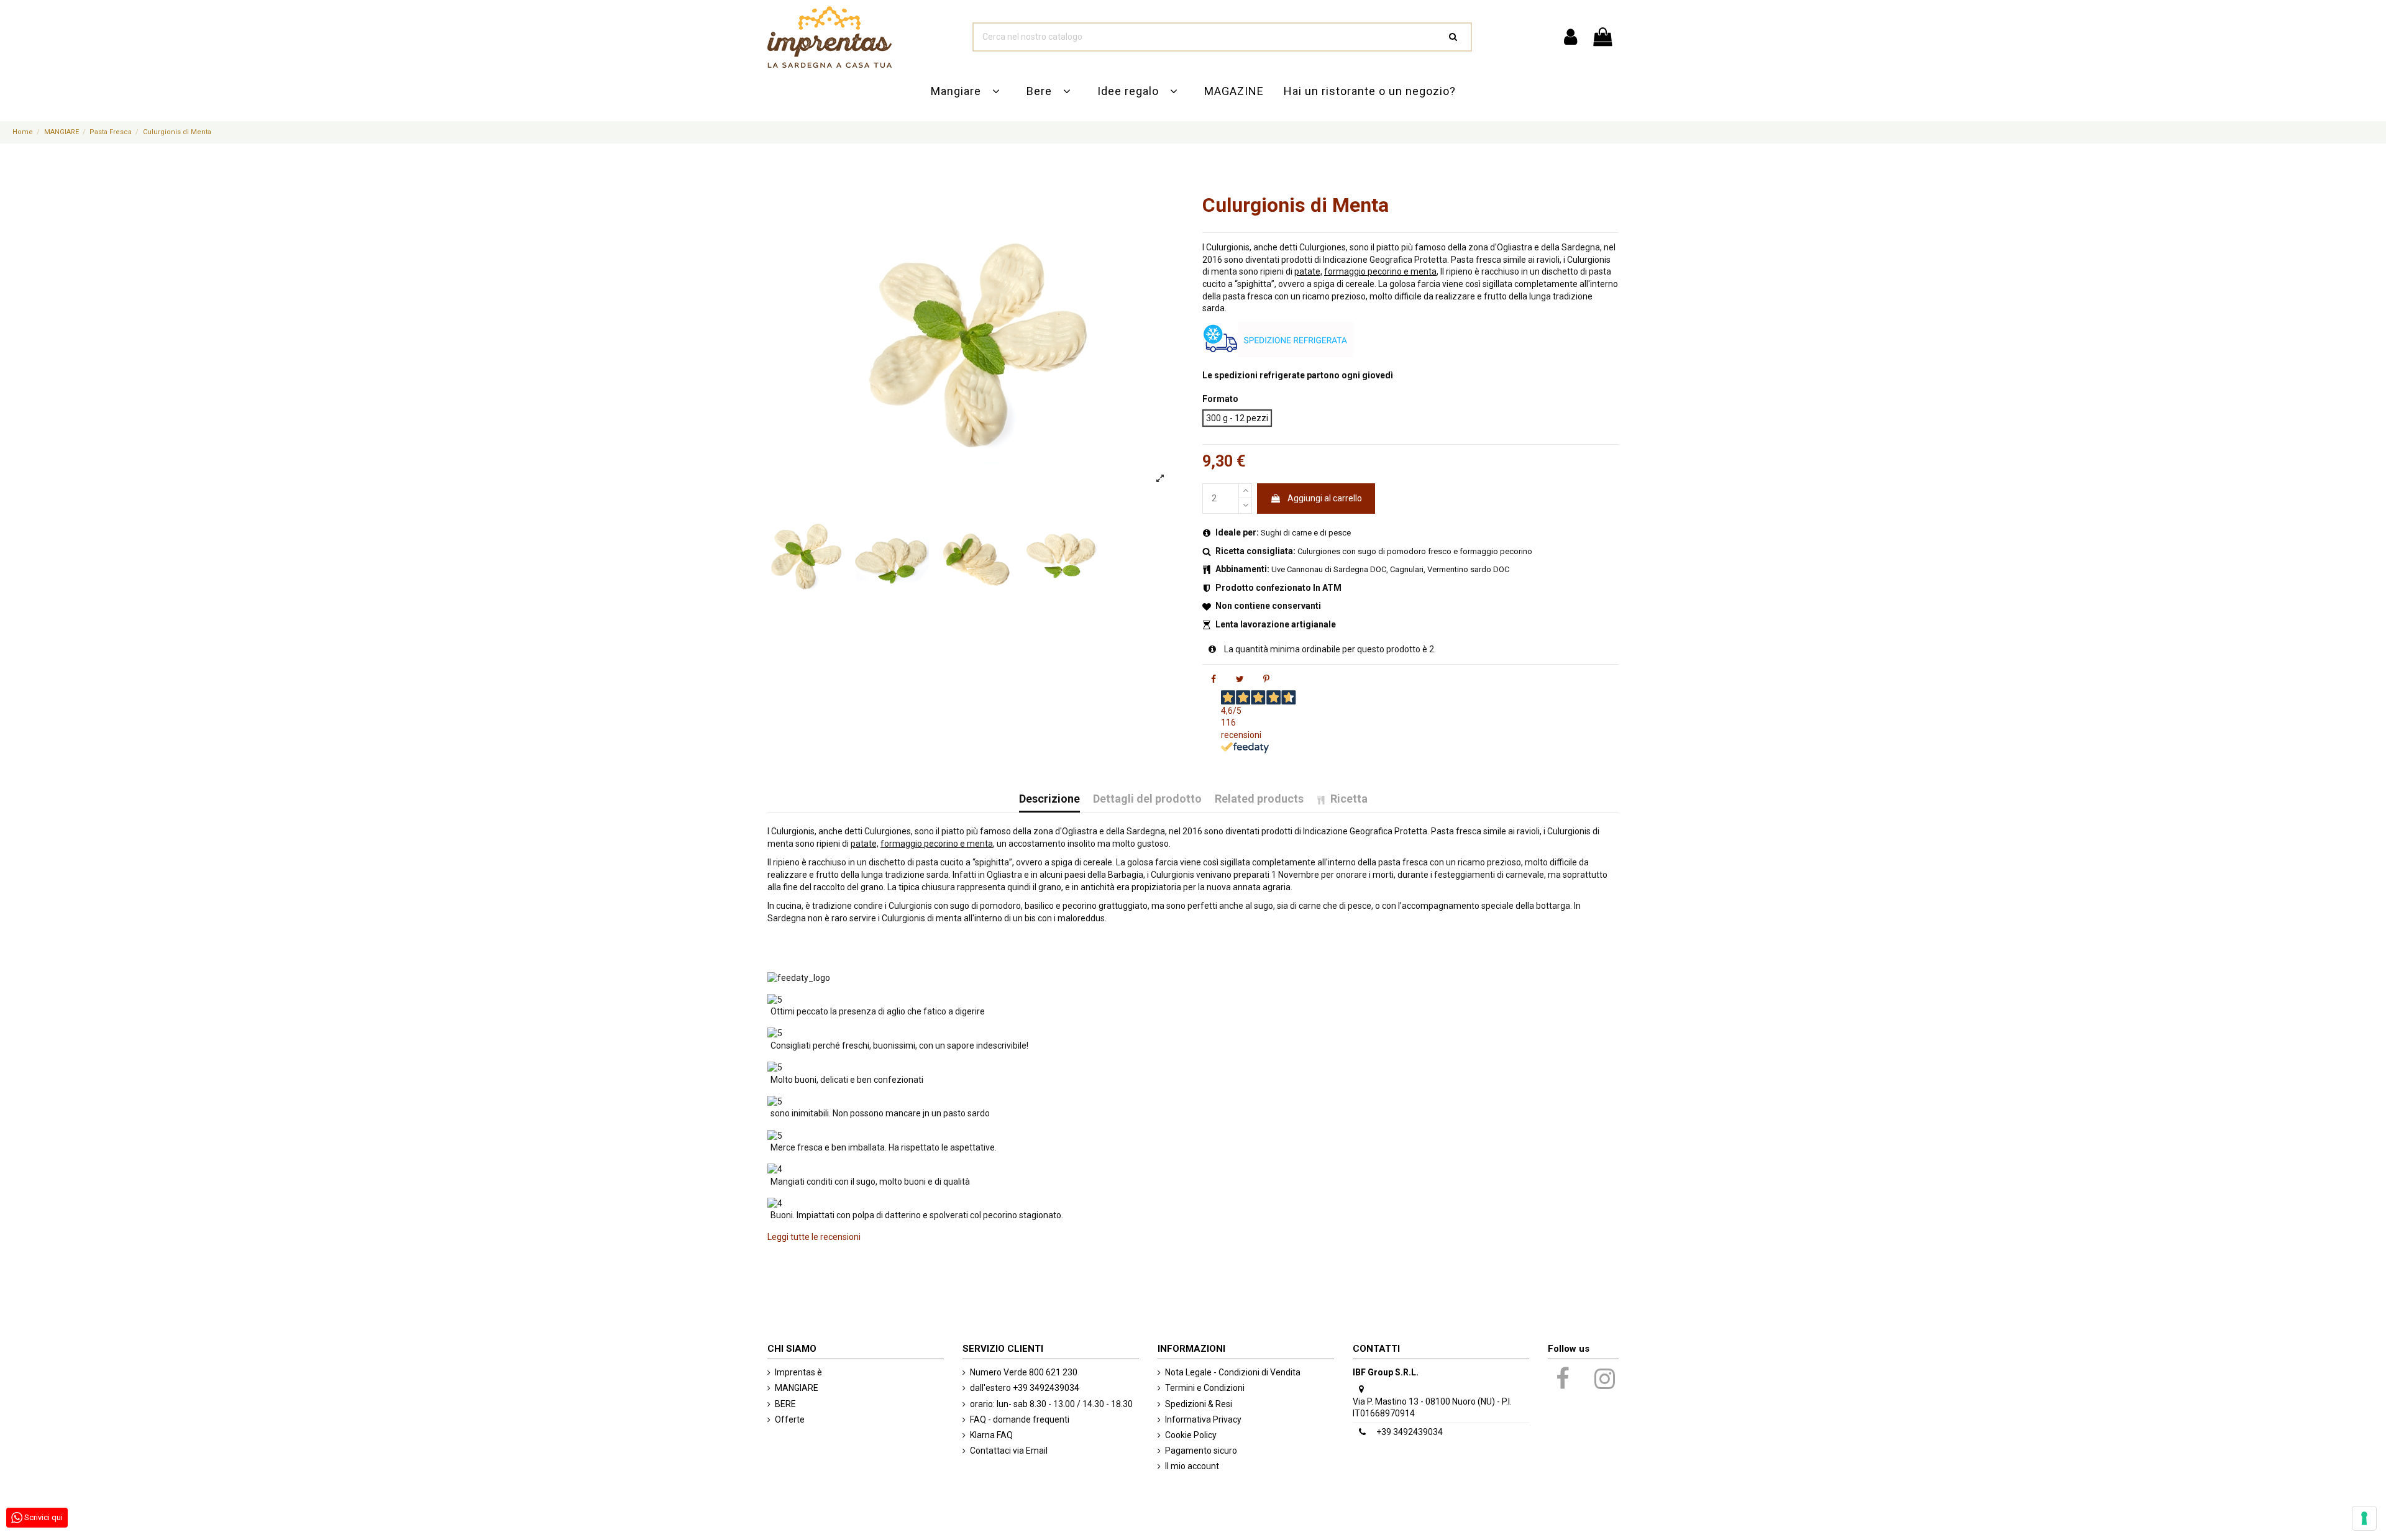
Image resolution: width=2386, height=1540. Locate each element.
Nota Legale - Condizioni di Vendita (1233, 1372)
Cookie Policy (1191, 1435)
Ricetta (1349, 799)
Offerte (790, 1419)
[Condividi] (1214, 679)
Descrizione (1049, 799)
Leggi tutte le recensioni (814, 1237)
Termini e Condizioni (1205, 1388)
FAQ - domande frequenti (1020, 1419)
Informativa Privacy (1203, 1419)
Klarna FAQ (991, 1435)
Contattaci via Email (1009, 1451)
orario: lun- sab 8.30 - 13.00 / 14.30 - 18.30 (1051, 1404)
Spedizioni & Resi (1199, 1404)
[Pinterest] (1266, 679)
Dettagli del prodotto (1147, 799)
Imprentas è (798, 1372)
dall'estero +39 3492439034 (1025, 1388)
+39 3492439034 (1410, 1432)
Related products (1259, 799)
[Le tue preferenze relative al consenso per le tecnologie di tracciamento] (2364, 1518)
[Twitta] (1240, 679)
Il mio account (1192, 1466)
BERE (785, 1404)
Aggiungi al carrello (1325, 498)
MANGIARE (797, 1388)
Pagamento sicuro (1201, 1451)
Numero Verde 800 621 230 (1024, 1372)
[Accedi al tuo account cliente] (1570, 37)
